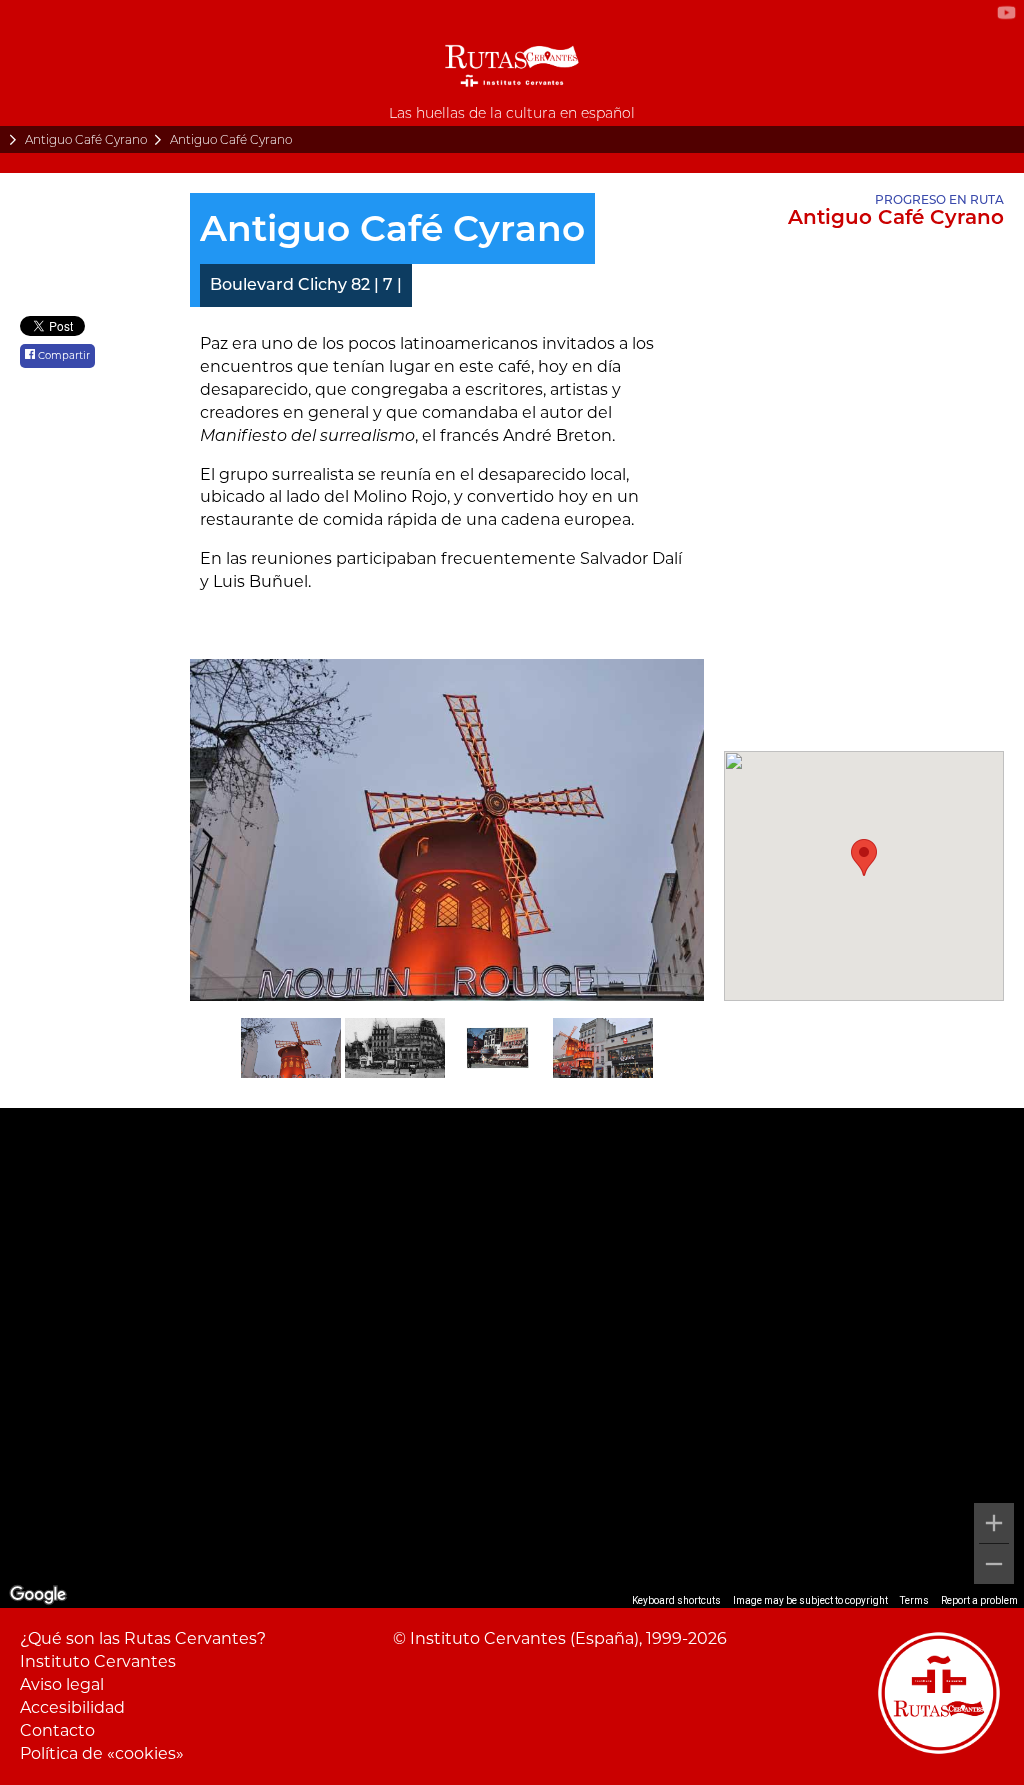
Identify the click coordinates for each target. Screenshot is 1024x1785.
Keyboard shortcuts (676, 1600)
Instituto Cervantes (98, 1661)
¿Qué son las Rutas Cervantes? (143, 1638)
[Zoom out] (994, 1564)
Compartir (62, 355)
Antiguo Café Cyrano (86, 139)
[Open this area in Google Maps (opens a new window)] (38, 1595)
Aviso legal (62, 1684)
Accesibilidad (72, 1707)
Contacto (57, 1730)
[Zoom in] (994, 1523)
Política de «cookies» (102, 1753)
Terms (914, 1600)
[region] (512, 1358)
